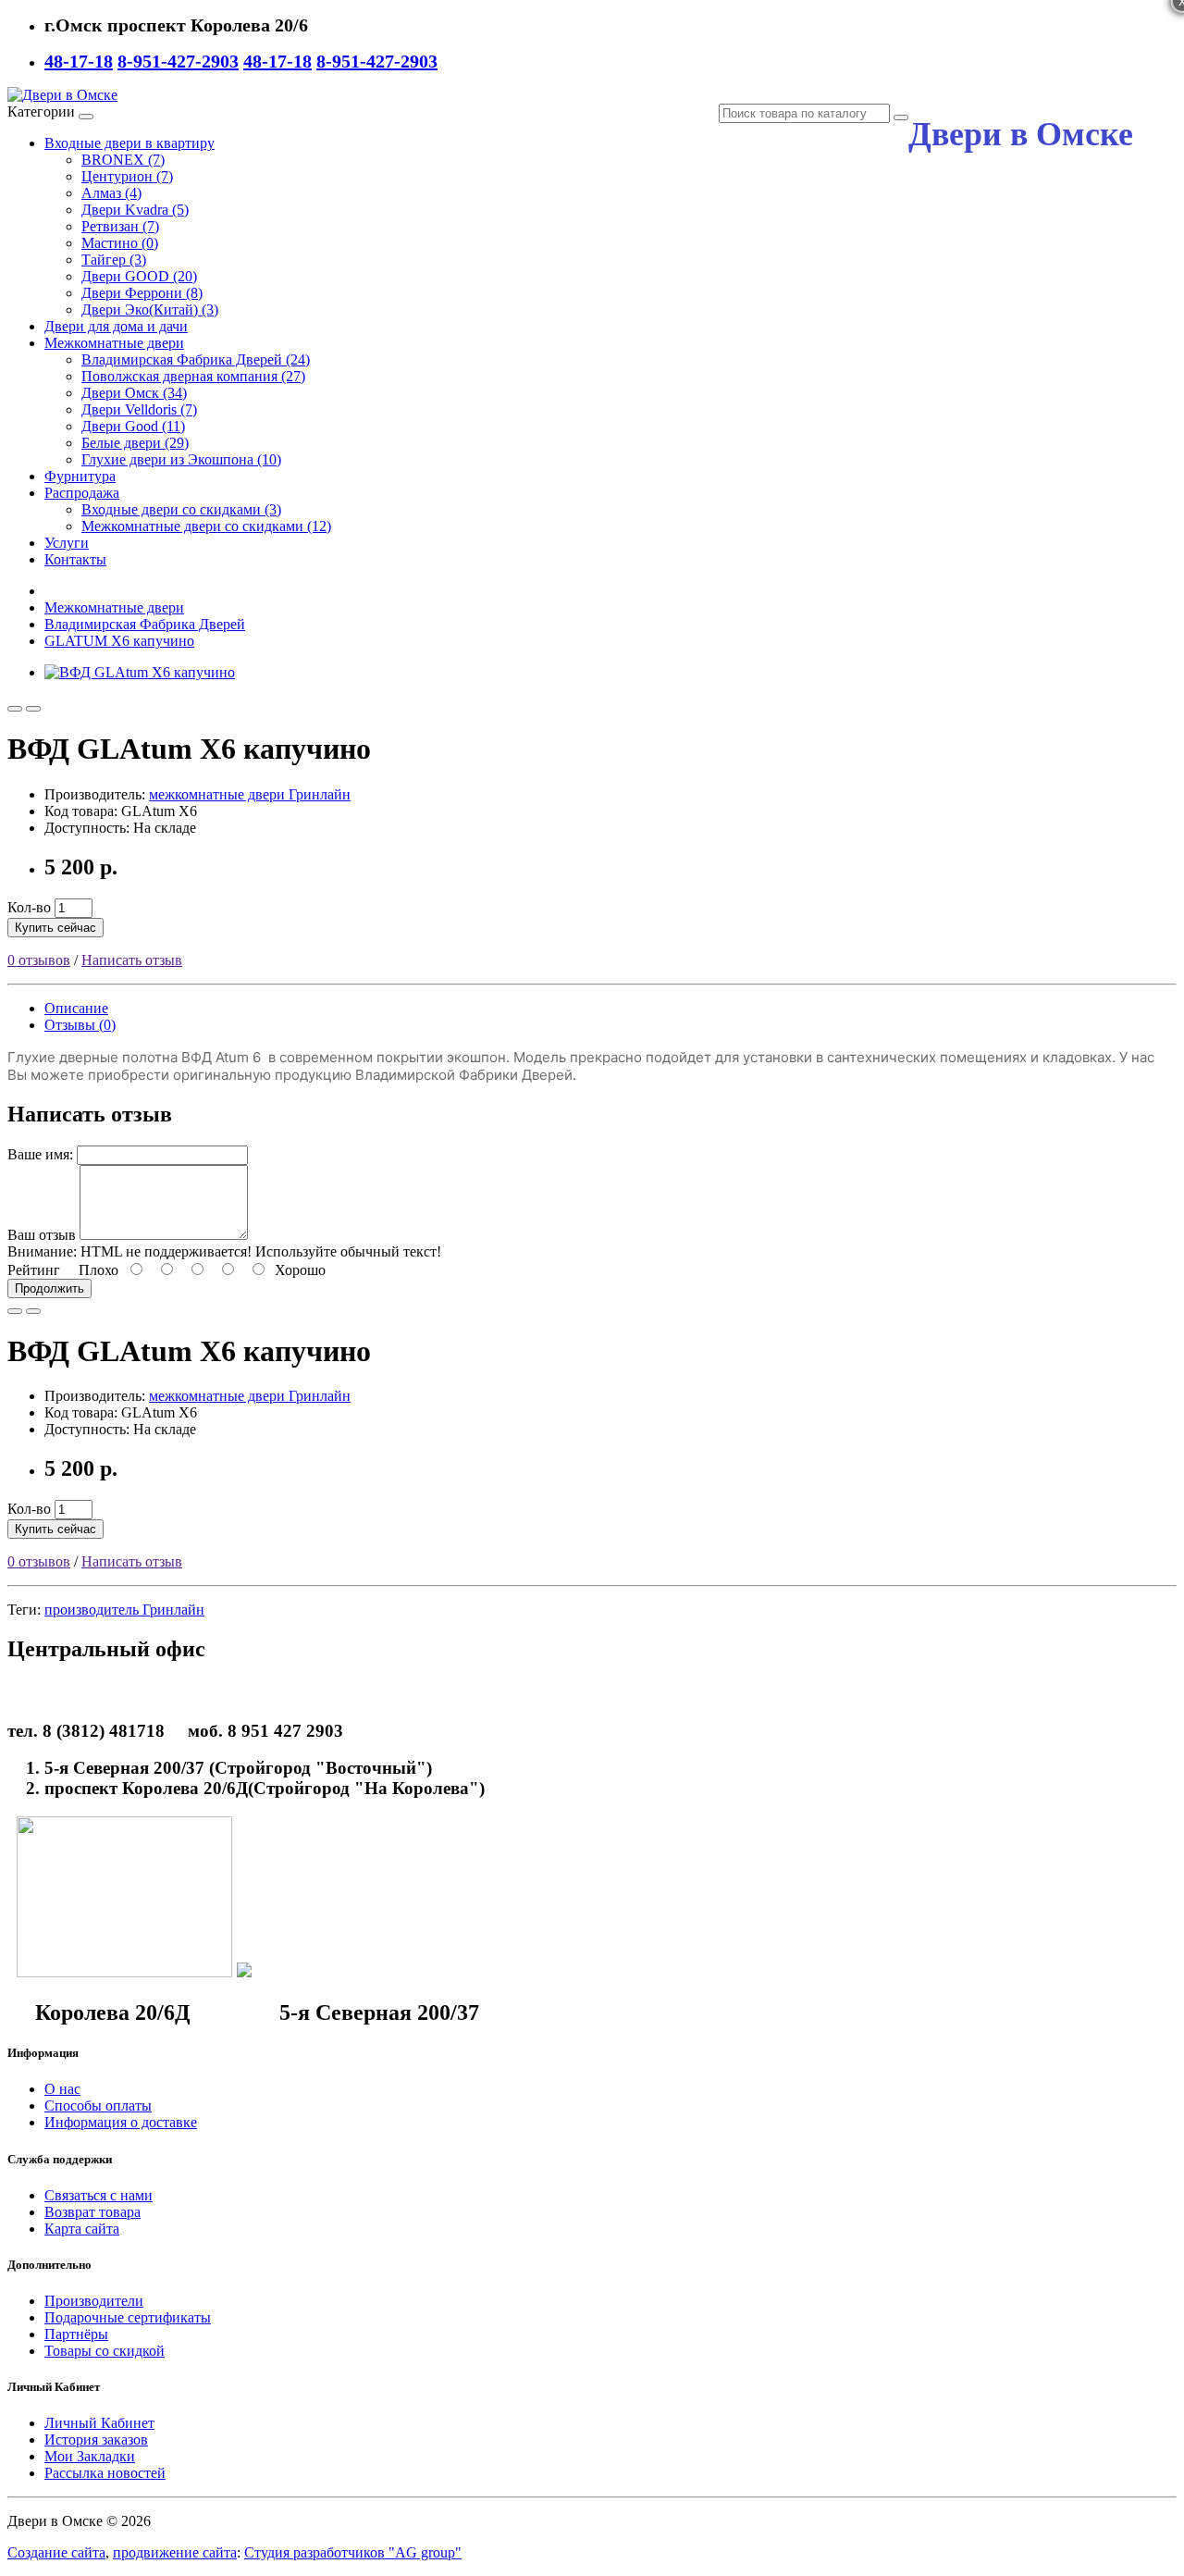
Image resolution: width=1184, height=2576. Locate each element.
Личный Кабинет (99, 2423)
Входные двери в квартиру (129, 143)
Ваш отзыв (42, 1235)
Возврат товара (92, 2212)
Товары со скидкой (105, 2351)
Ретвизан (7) (120, 226)
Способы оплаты (98, 2105)
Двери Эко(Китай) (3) (150, 310)
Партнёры (76, 2334)
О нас (62, 2089)
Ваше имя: (40, 1154)
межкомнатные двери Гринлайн (250, 794)
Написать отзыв (132, 960)
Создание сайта (56, 2552)
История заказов (96, 2440)
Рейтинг (34, 1270)
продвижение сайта (175, 2552)
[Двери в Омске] (62, 95)
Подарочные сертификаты (128, 2317)
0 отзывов (39, 960)
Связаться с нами (99, 2195)
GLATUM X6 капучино (119, 641)
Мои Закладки (90, 2456)
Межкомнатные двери (114, 343)
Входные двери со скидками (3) (181, 509)
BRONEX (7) (123, 160)
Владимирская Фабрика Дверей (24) (196, 359)
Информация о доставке (121, 2122)
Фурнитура (80, 476)
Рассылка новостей (105, 2473)
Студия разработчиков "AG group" (353, 2552)
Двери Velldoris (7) (139, 409)
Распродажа (82, 493)
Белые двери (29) (135, 443)
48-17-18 (79, 61)
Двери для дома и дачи (116, 326)
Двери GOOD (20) (139, 276)
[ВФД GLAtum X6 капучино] (140, 672)
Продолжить (49, 1288)
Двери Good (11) (133, 426)
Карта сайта (82, 2229)
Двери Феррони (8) (142, 293)
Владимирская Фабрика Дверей (145, 624)
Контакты (75, 559)
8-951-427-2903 (178, 61)
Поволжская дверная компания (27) (193, 376)
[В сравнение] (33, 709)
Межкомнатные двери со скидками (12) (206, 526)
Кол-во (29, 907)
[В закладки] (15, 709)
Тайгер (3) (114, 260)
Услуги (67, 543)
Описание (76, 1008)
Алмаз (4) (111, 193)
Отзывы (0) (80, 1025)
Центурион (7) (127, 176)
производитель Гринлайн (124, 1610)
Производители (94, 2301)
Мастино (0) (120, 243)
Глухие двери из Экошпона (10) (181, 459)
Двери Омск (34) (134, 393)
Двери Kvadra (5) (135, 210)
